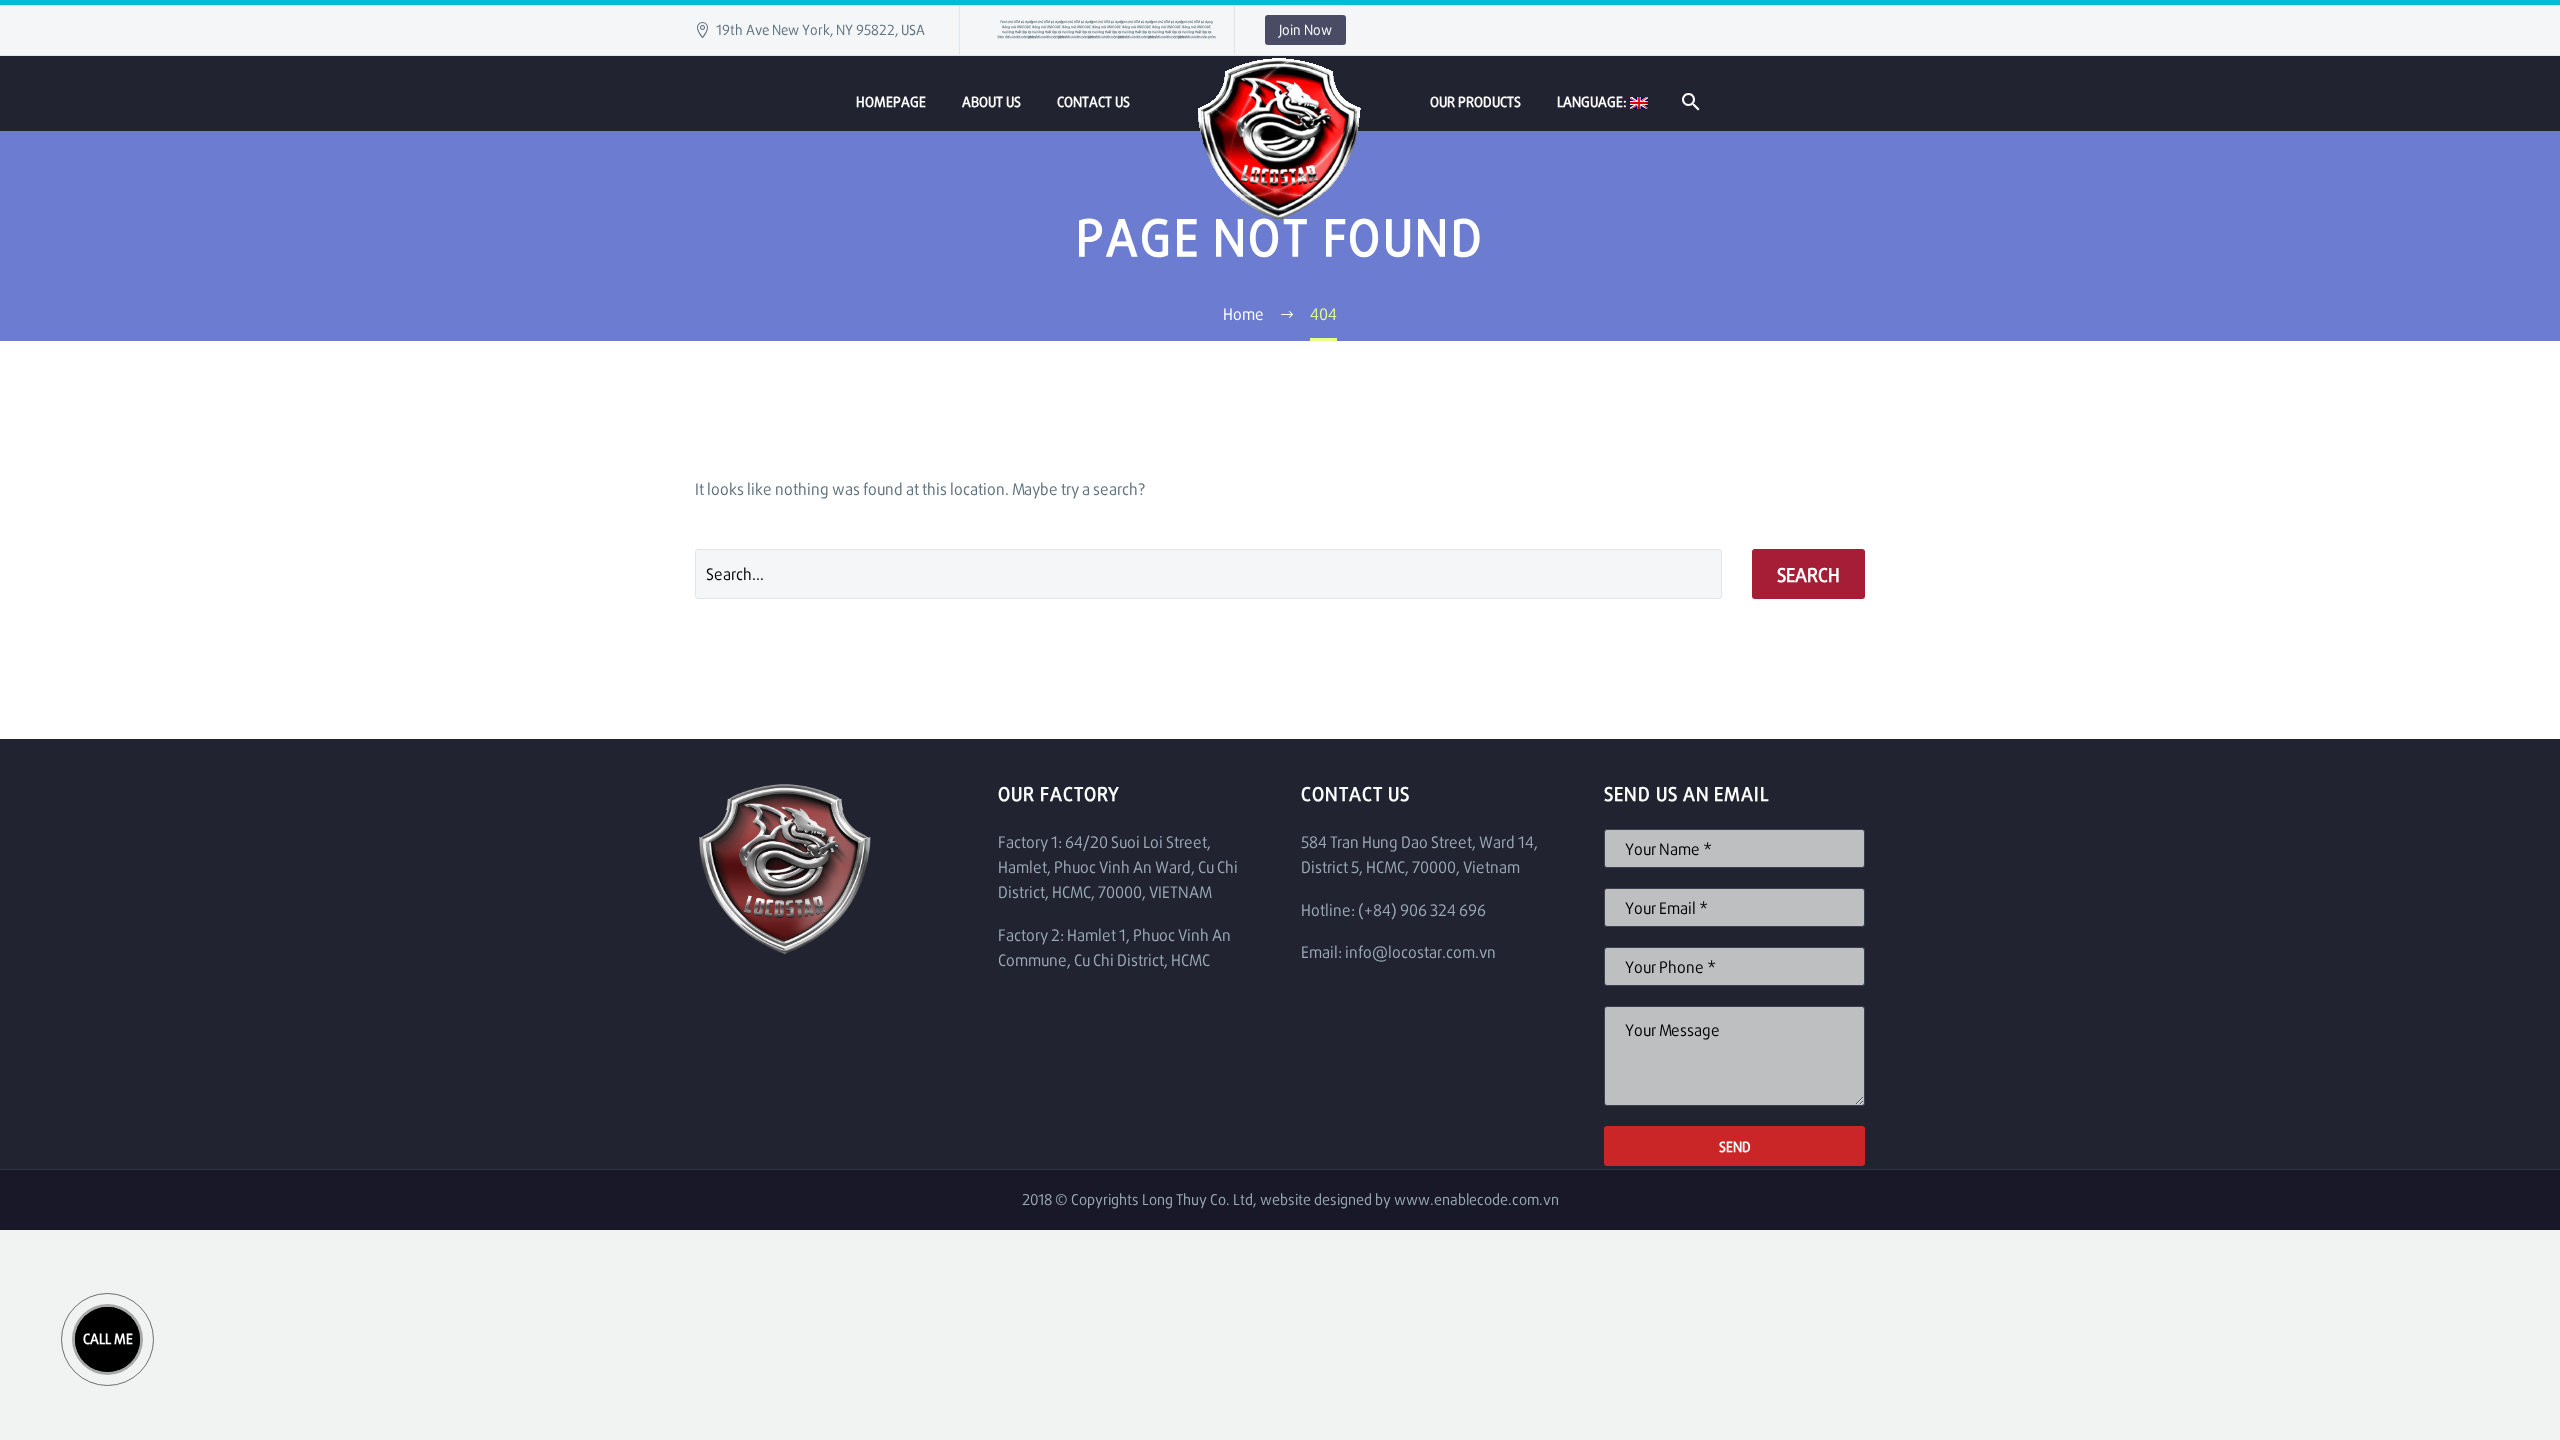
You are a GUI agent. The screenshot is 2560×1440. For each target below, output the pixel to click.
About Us (991, 101)
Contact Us (1093, 101)
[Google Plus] (1155, 30)
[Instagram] (1095, 30)
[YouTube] (1185, 30)
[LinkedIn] (1035, 30)
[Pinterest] (1125, 30)
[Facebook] (1005, 30)
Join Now (1305, 29)
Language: (1593, 101)
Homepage (891, 101)
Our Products (1475, 101)
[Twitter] (1065, 30)
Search (1808, 574)
